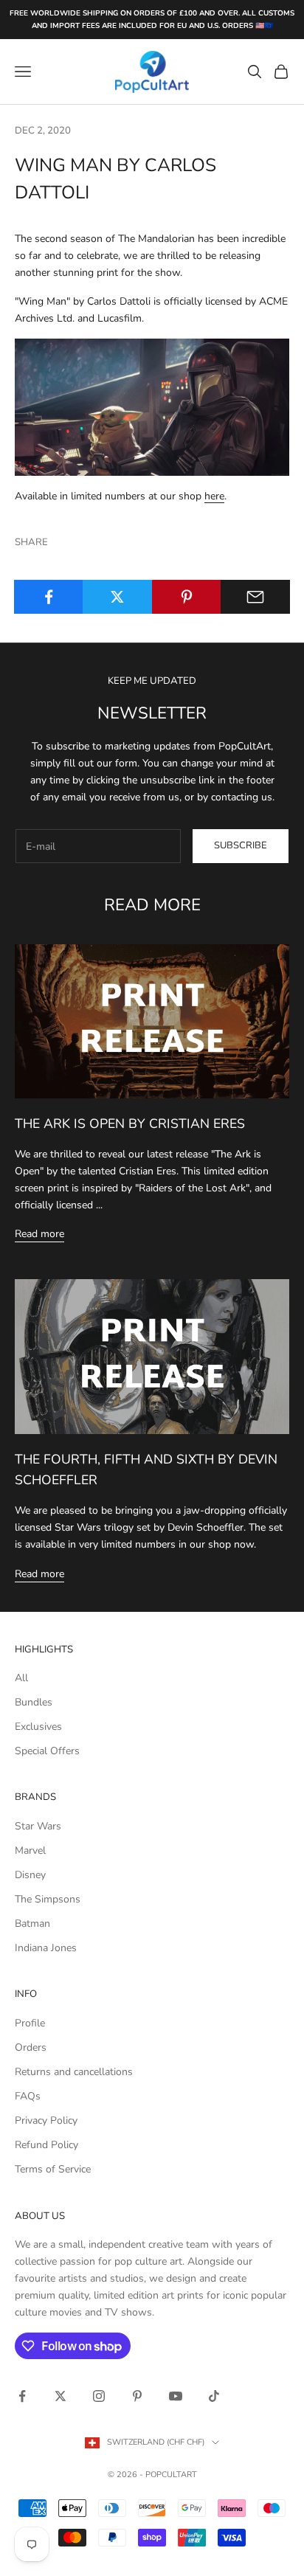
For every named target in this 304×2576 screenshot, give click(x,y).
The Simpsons (48, 1899)
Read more (39, 1234)
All (21, 1678)
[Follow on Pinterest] (137, 2396)
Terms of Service (53, 2169)
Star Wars (38, 1826)
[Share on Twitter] (117, 597)
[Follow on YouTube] (176, 2396)
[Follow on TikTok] (214, 2396)
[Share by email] (255, 597)
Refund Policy (46, 2145)
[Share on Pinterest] (187, 597)
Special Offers (47, 1751)
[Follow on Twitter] (61, 2396)
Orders (31, 2047)
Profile (30, 2023)
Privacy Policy (46, 2120)
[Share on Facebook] (49, 597)
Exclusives (38, 1727)
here (214, 496)
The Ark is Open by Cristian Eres (130, 1123)
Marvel (30, 1850)
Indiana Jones (46, 1948)
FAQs (28, 2096)
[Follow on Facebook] (22, 2396)
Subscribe (241, 845)
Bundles (34, 1702)
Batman (32, 1924)
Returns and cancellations (74, 2072)
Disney (30, 1875)
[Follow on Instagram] (99, 2396)
